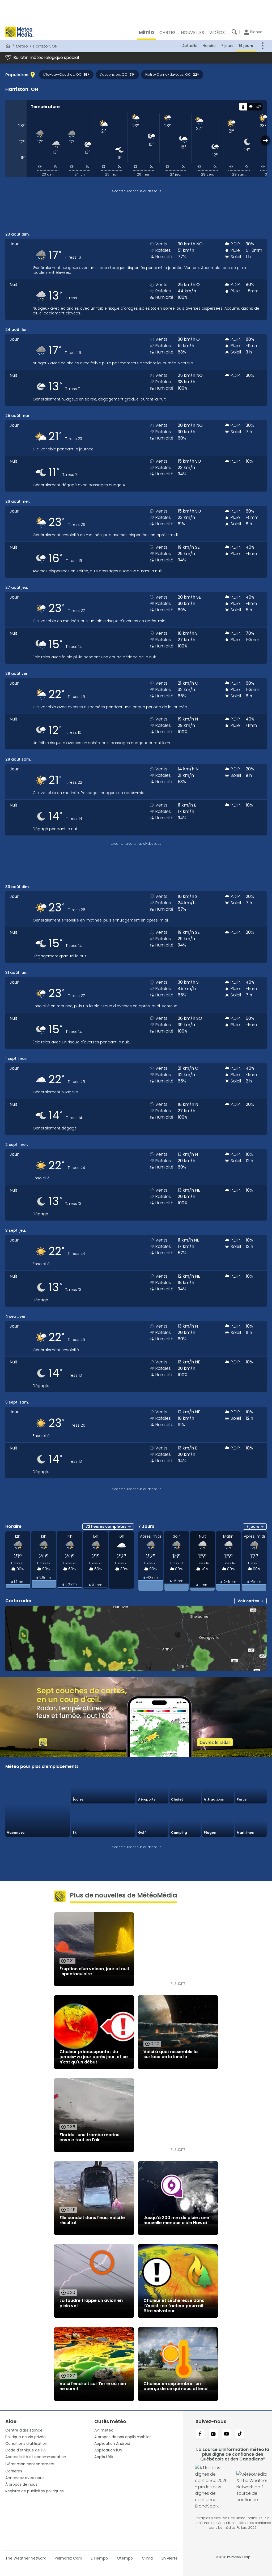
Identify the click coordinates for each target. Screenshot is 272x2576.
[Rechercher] (234, 32)
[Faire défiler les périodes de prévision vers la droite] (265, 140)
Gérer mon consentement (30, 2464)
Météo (22, 46)
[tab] (243, 107)
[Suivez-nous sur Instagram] (213, 2434)
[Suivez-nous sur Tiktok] (240, 2434)
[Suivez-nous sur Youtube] (227, 2434)
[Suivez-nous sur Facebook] (200, 2434)
